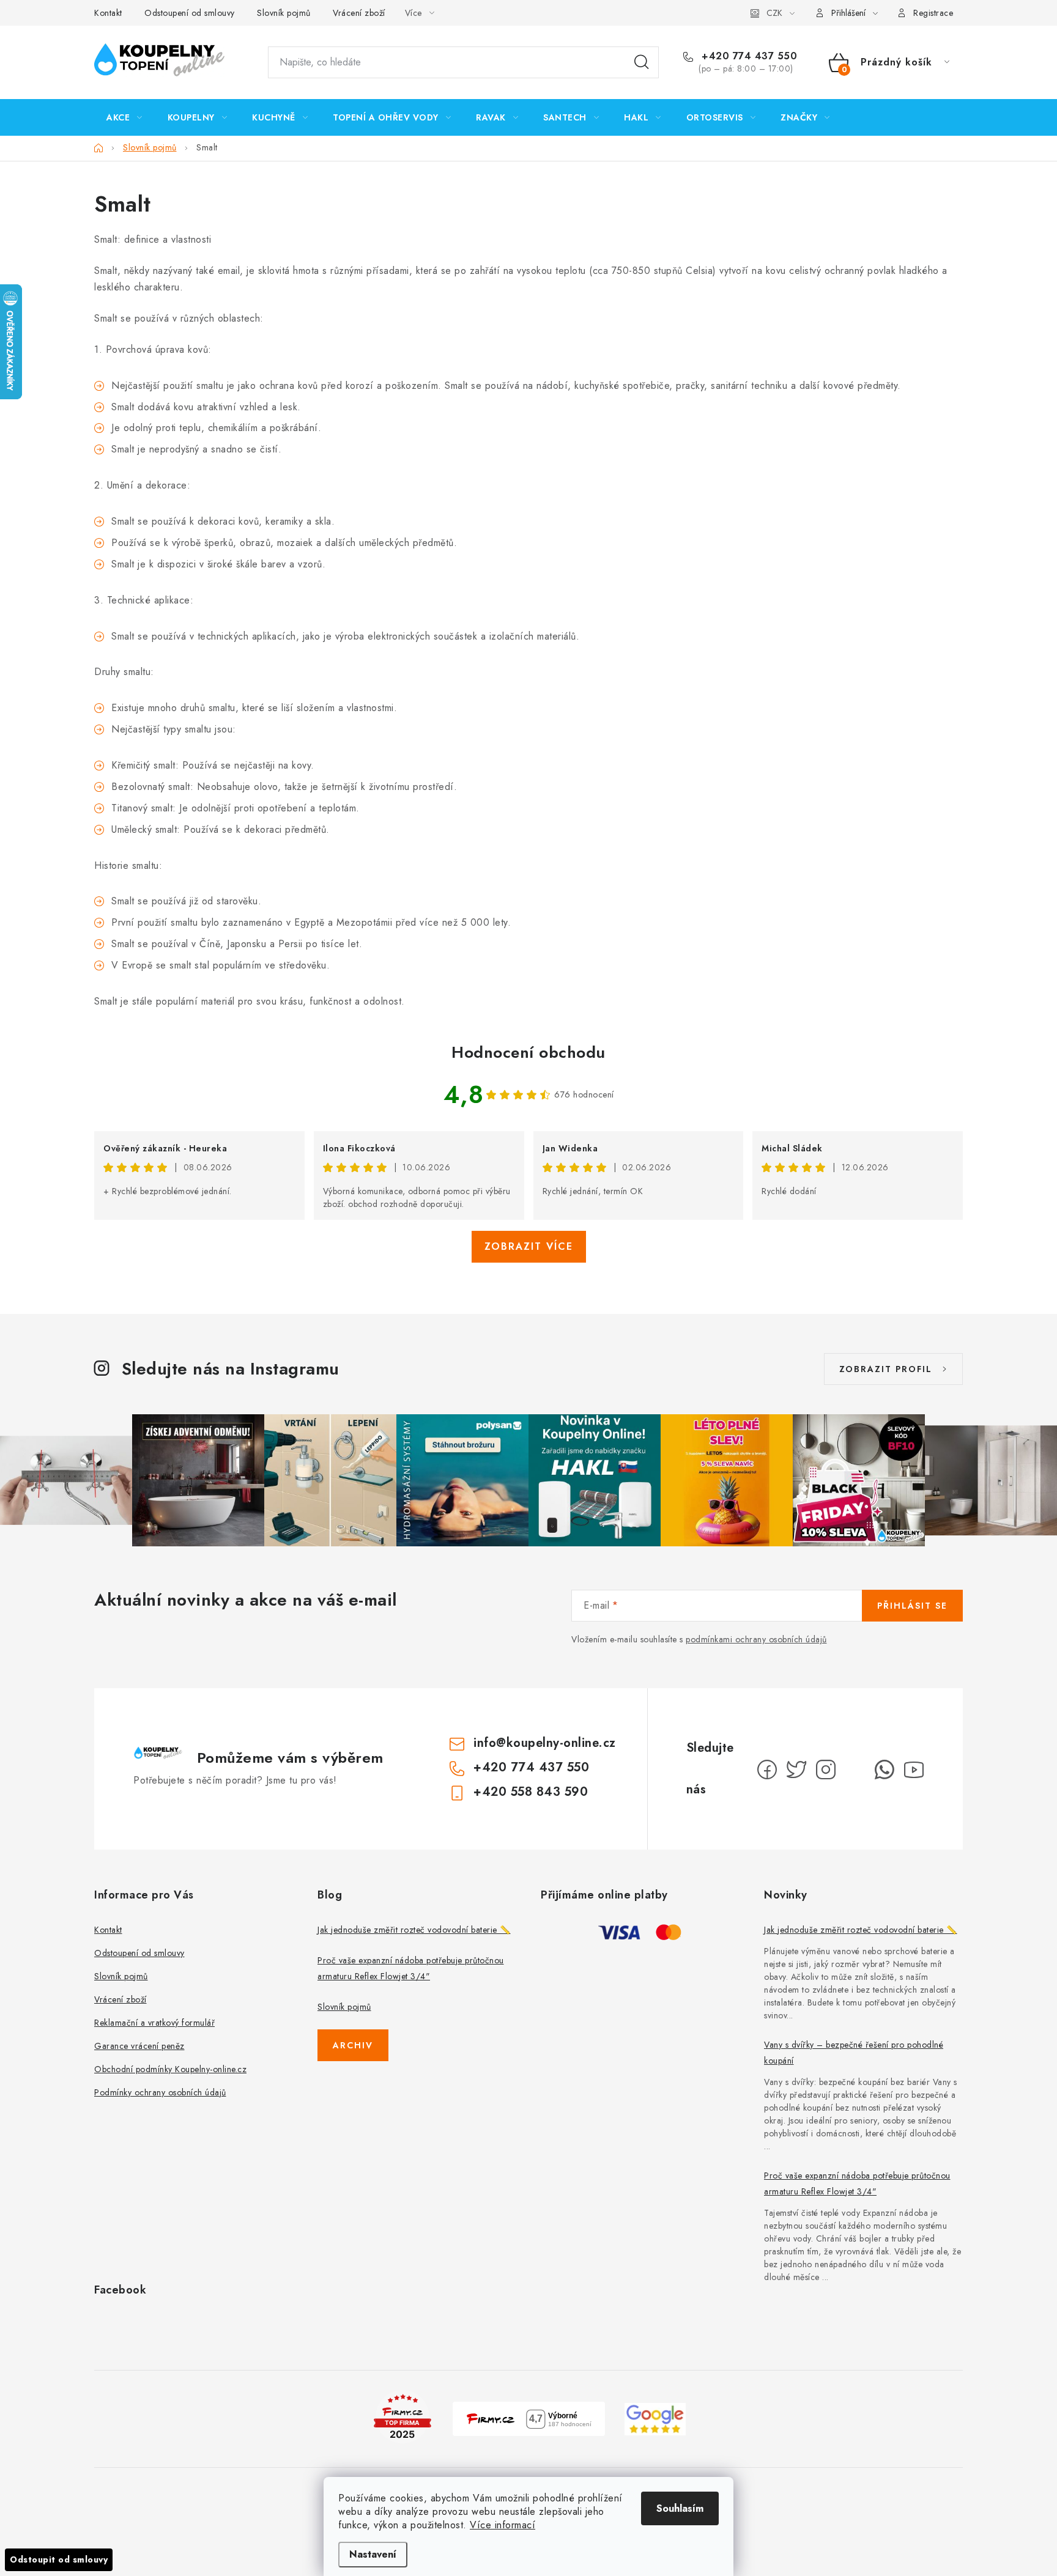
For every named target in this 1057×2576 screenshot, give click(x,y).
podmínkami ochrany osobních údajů (756, 1639)
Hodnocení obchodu (528, 1052)
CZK (774, 13)
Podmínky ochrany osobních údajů (160, 2092)
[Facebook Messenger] (855, 1770)
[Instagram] (826, 1770)
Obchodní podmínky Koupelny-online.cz (170, 2069)
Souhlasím (680, 2508)
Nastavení (373, 2554)
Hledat (642, 62)
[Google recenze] (655, 2418)
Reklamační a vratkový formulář (154, 2023)
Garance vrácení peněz (139, 2046)
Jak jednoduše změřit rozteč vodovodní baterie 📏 (414, 1930)
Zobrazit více (529, 1246)
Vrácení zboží (359, 13)
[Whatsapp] (885, 1770)
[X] (796, 1770)
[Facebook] (767, 1770)
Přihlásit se (912, 1606)
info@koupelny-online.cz (545, 1743)
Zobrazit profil (886, 1369)
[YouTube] (914, 1770)
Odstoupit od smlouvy (59, 2559)
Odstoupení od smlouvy (190, 13)
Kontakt (108, 13)
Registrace (933, 13)
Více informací (503, 2525)
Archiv (353, 2045)
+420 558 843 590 (531, 1792)
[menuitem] (124, 117)
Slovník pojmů (284, 13)
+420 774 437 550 (748, 56)
